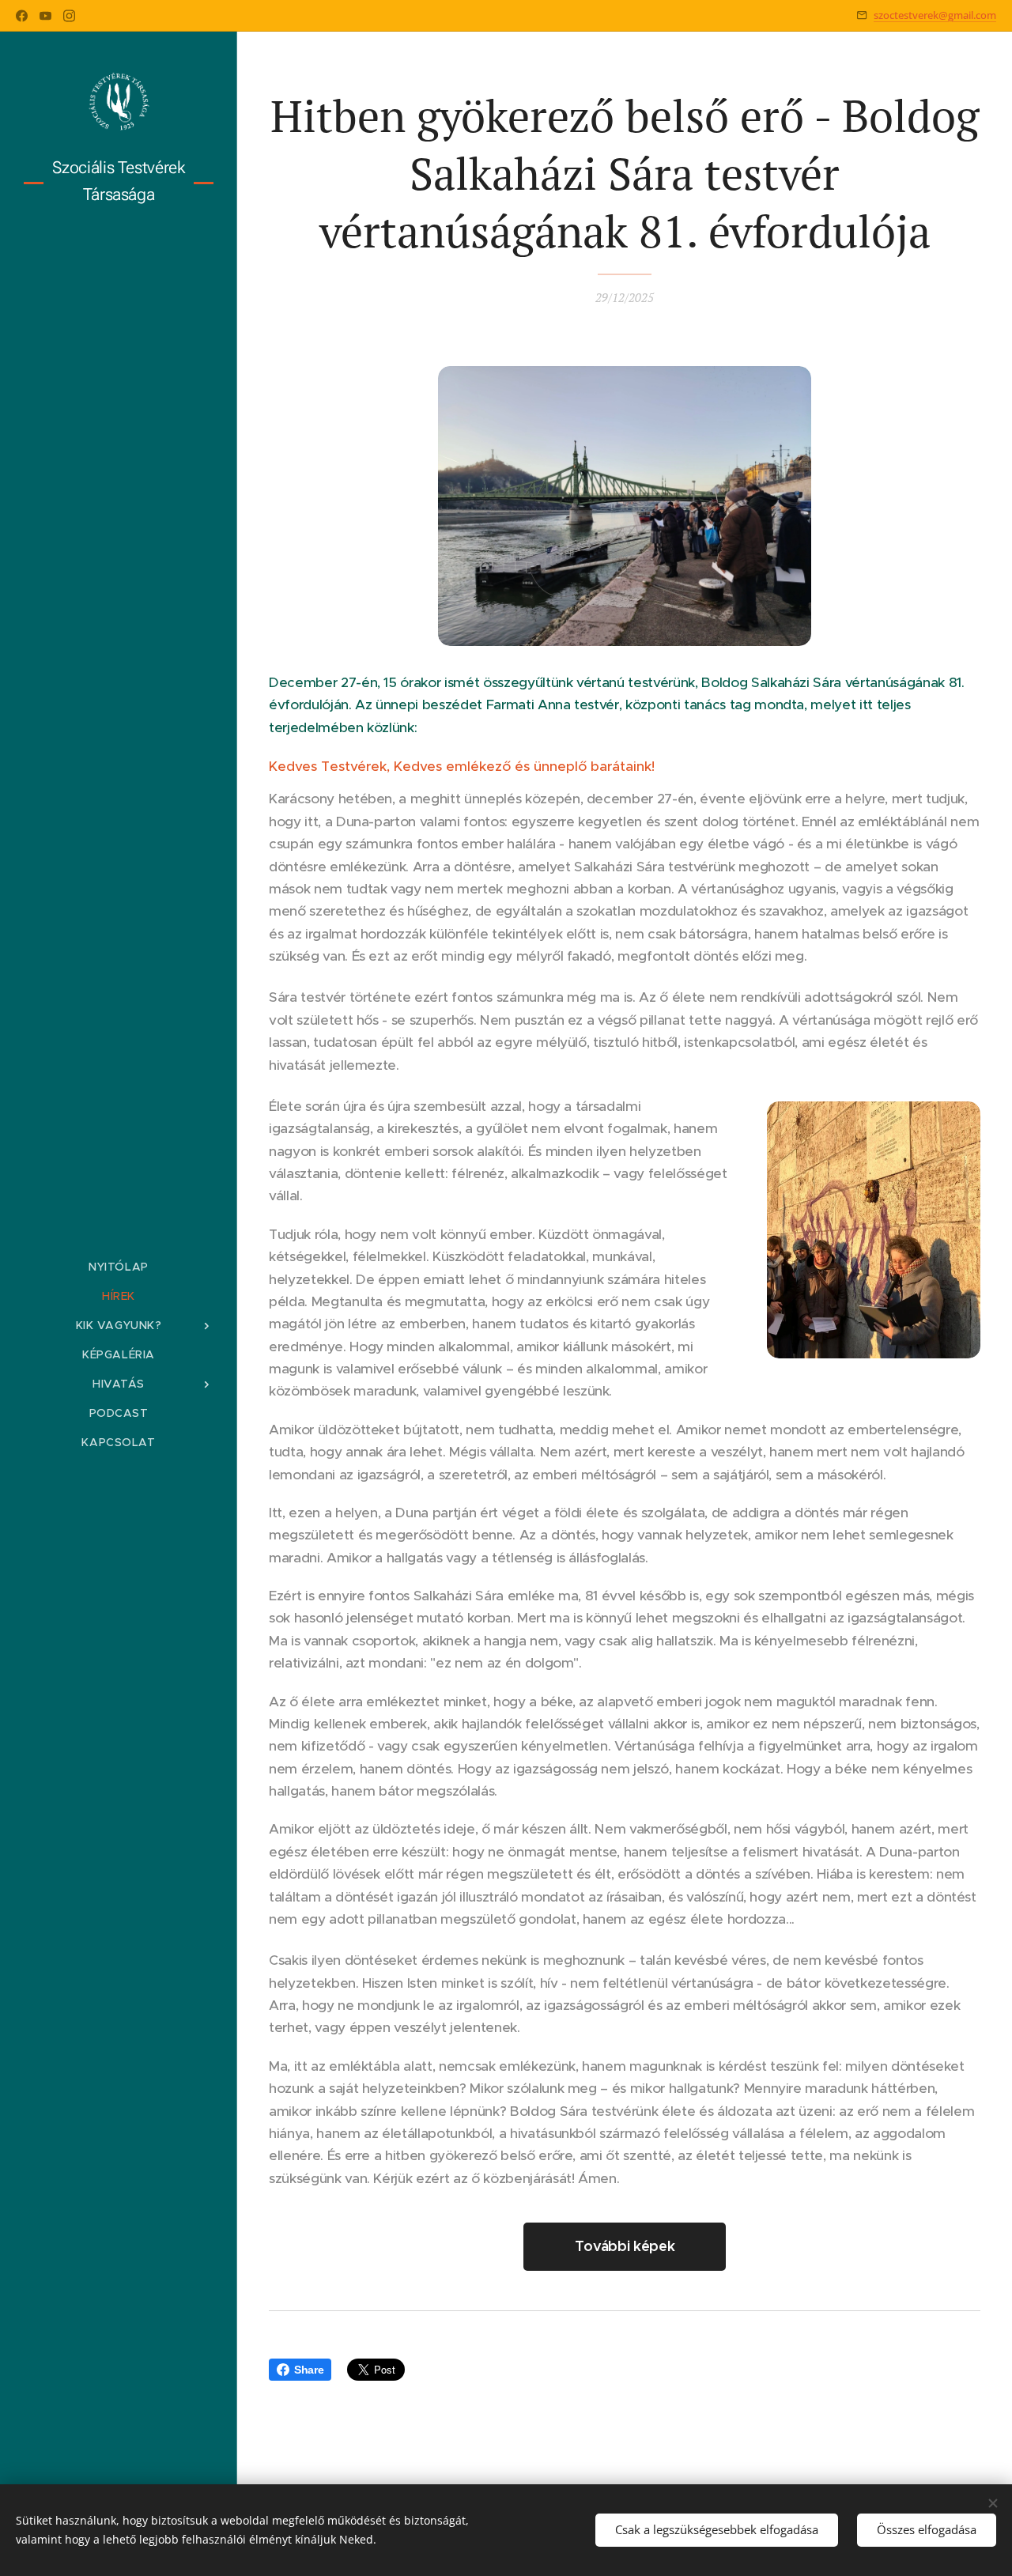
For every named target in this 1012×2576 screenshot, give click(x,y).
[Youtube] (45, 16)
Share (309, 2370)
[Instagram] (69, 16)
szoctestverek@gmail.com (935, 15)
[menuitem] (119, 1267)
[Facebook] (22, 16)
